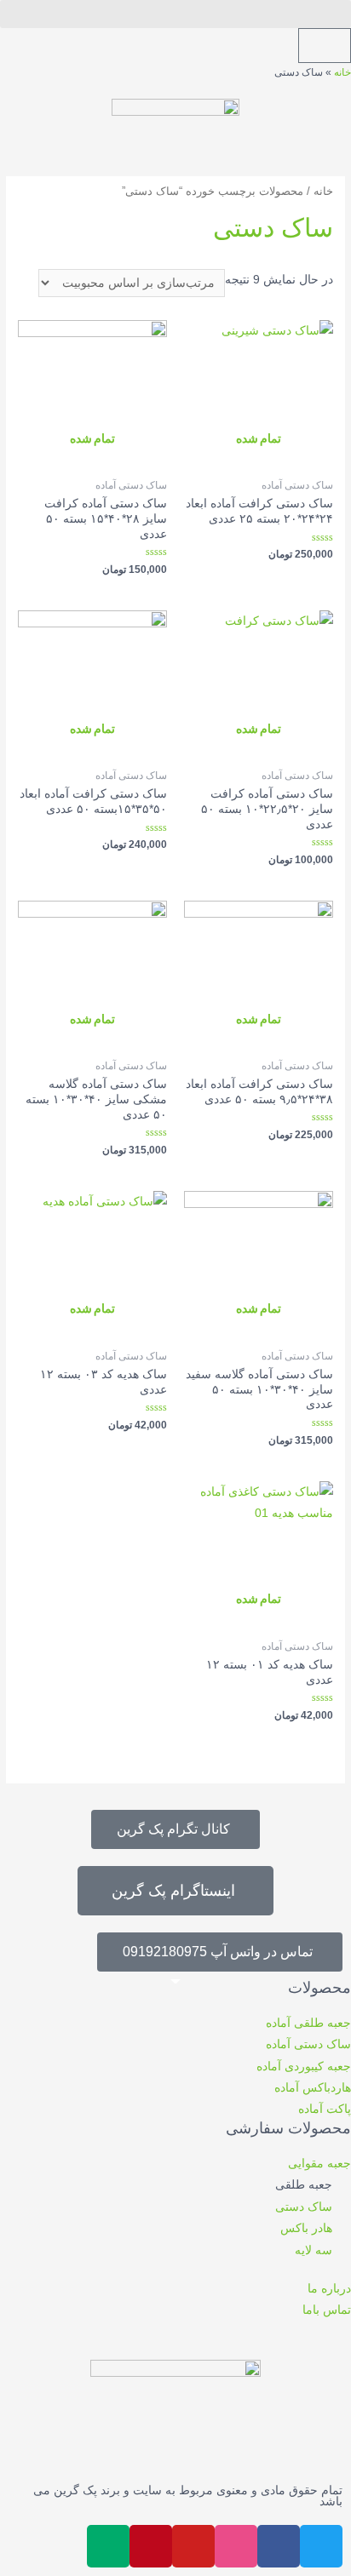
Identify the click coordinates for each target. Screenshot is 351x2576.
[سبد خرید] (325, 46)
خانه (342, 72)
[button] (175, 14)
